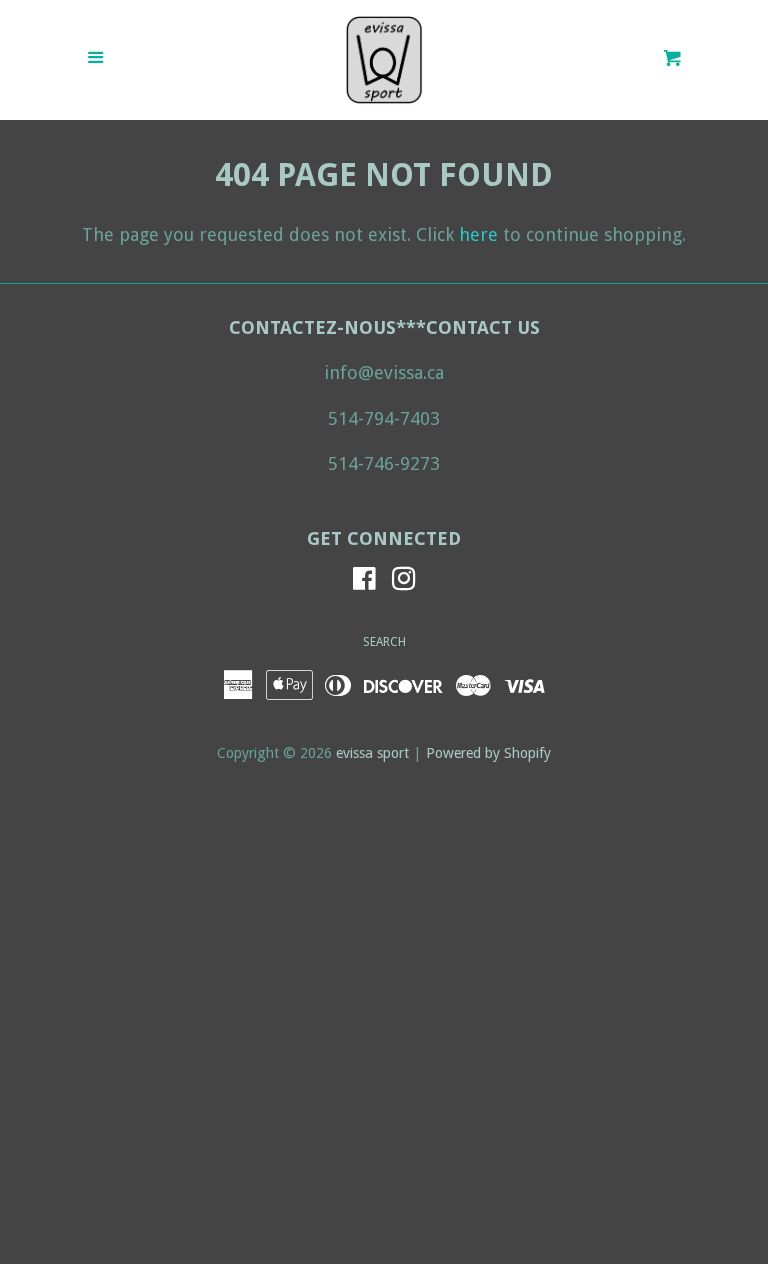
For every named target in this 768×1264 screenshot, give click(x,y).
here (478, 234)
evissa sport (372, 753)
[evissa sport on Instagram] (404, 581)
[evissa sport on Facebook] (364, 581)
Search (384, 642)
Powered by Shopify (488, 753)
